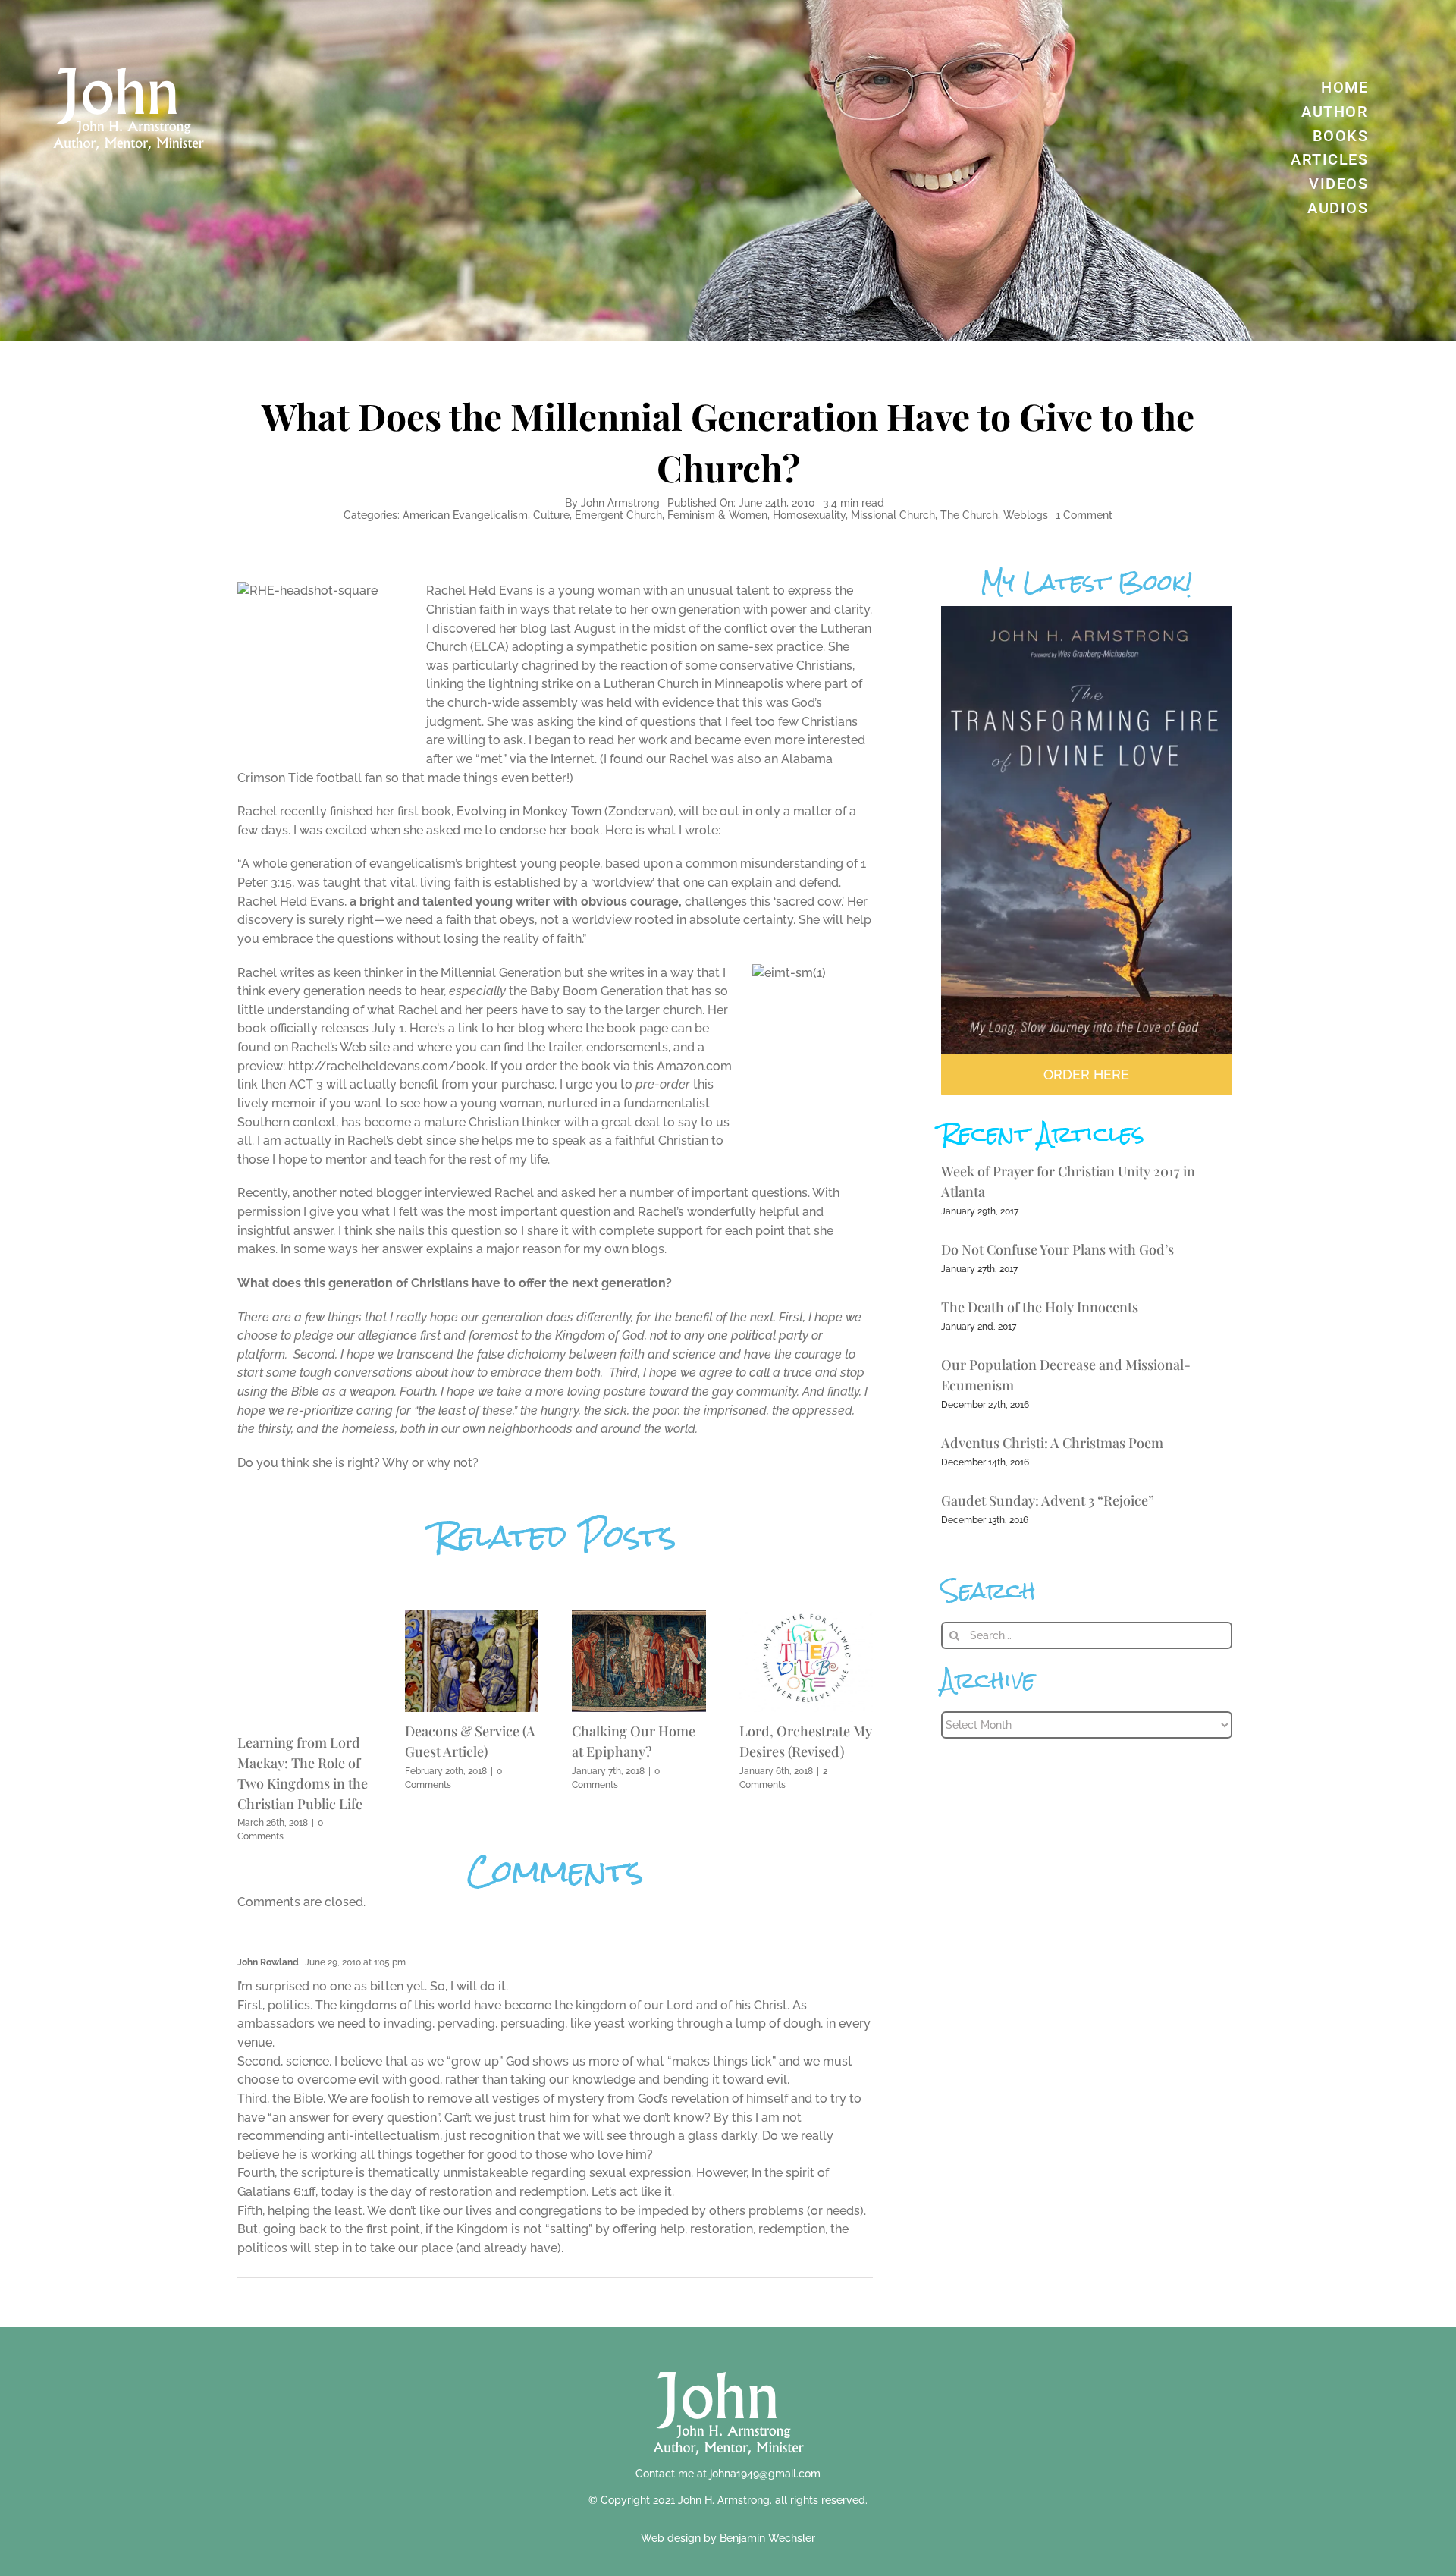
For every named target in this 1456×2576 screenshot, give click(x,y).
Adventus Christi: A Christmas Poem (1052, 1443)
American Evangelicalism (465, 515)
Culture (551, 515)
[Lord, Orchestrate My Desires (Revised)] (806, 1617)
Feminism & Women (717, 515)
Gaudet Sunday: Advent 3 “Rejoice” (1048, 1500)
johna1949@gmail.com (765, 2474)
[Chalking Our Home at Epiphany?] (639, 1617)
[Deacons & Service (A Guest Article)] (472, 1617)
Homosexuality (809, 515)
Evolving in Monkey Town (529, 811)
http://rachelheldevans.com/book (387, 1066)
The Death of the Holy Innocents (1040, 1307)
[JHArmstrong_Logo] (728, 2363)
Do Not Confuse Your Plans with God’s (1057, 1249)
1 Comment (1084, 515)
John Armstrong (620, 503)
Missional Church (893, 515)
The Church (969, 515)
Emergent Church (618, 515)
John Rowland (268, 1962)
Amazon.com (694, 1066)
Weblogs (1026, 515)
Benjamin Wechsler (767, 2538)
